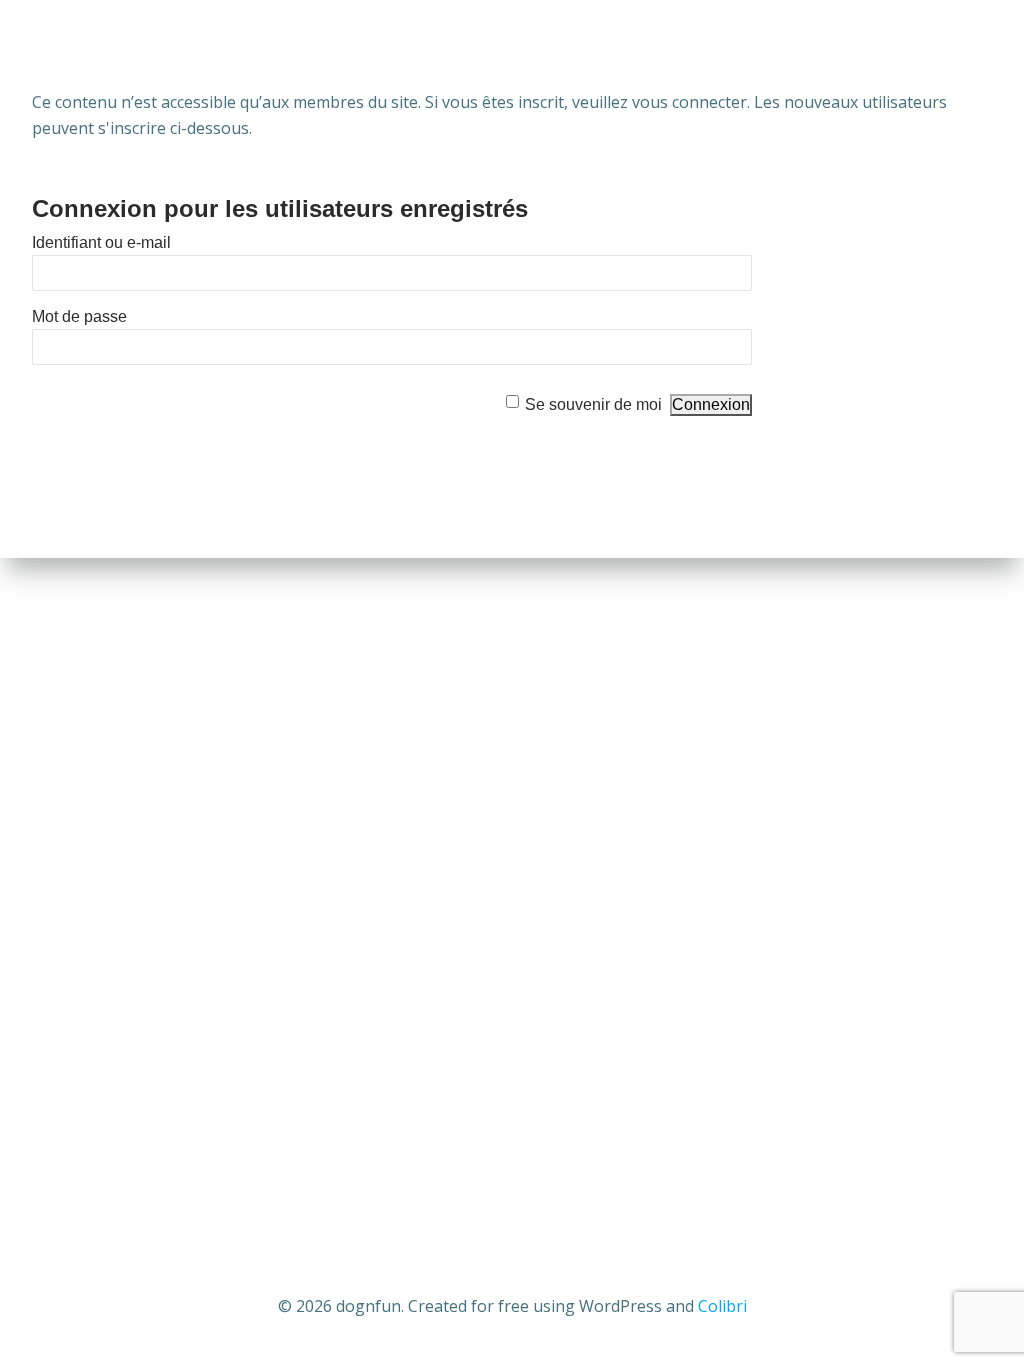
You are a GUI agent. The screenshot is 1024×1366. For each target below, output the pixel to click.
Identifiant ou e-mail (101, 242)
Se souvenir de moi (593, 404)
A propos (228, 45)
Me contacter (808, 45)
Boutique (676, 45)
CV (311, 45)
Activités (395, 45)
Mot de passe (79, 316)
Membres (938, 45)
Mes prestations (535, 45)
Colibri (722, 1306)
